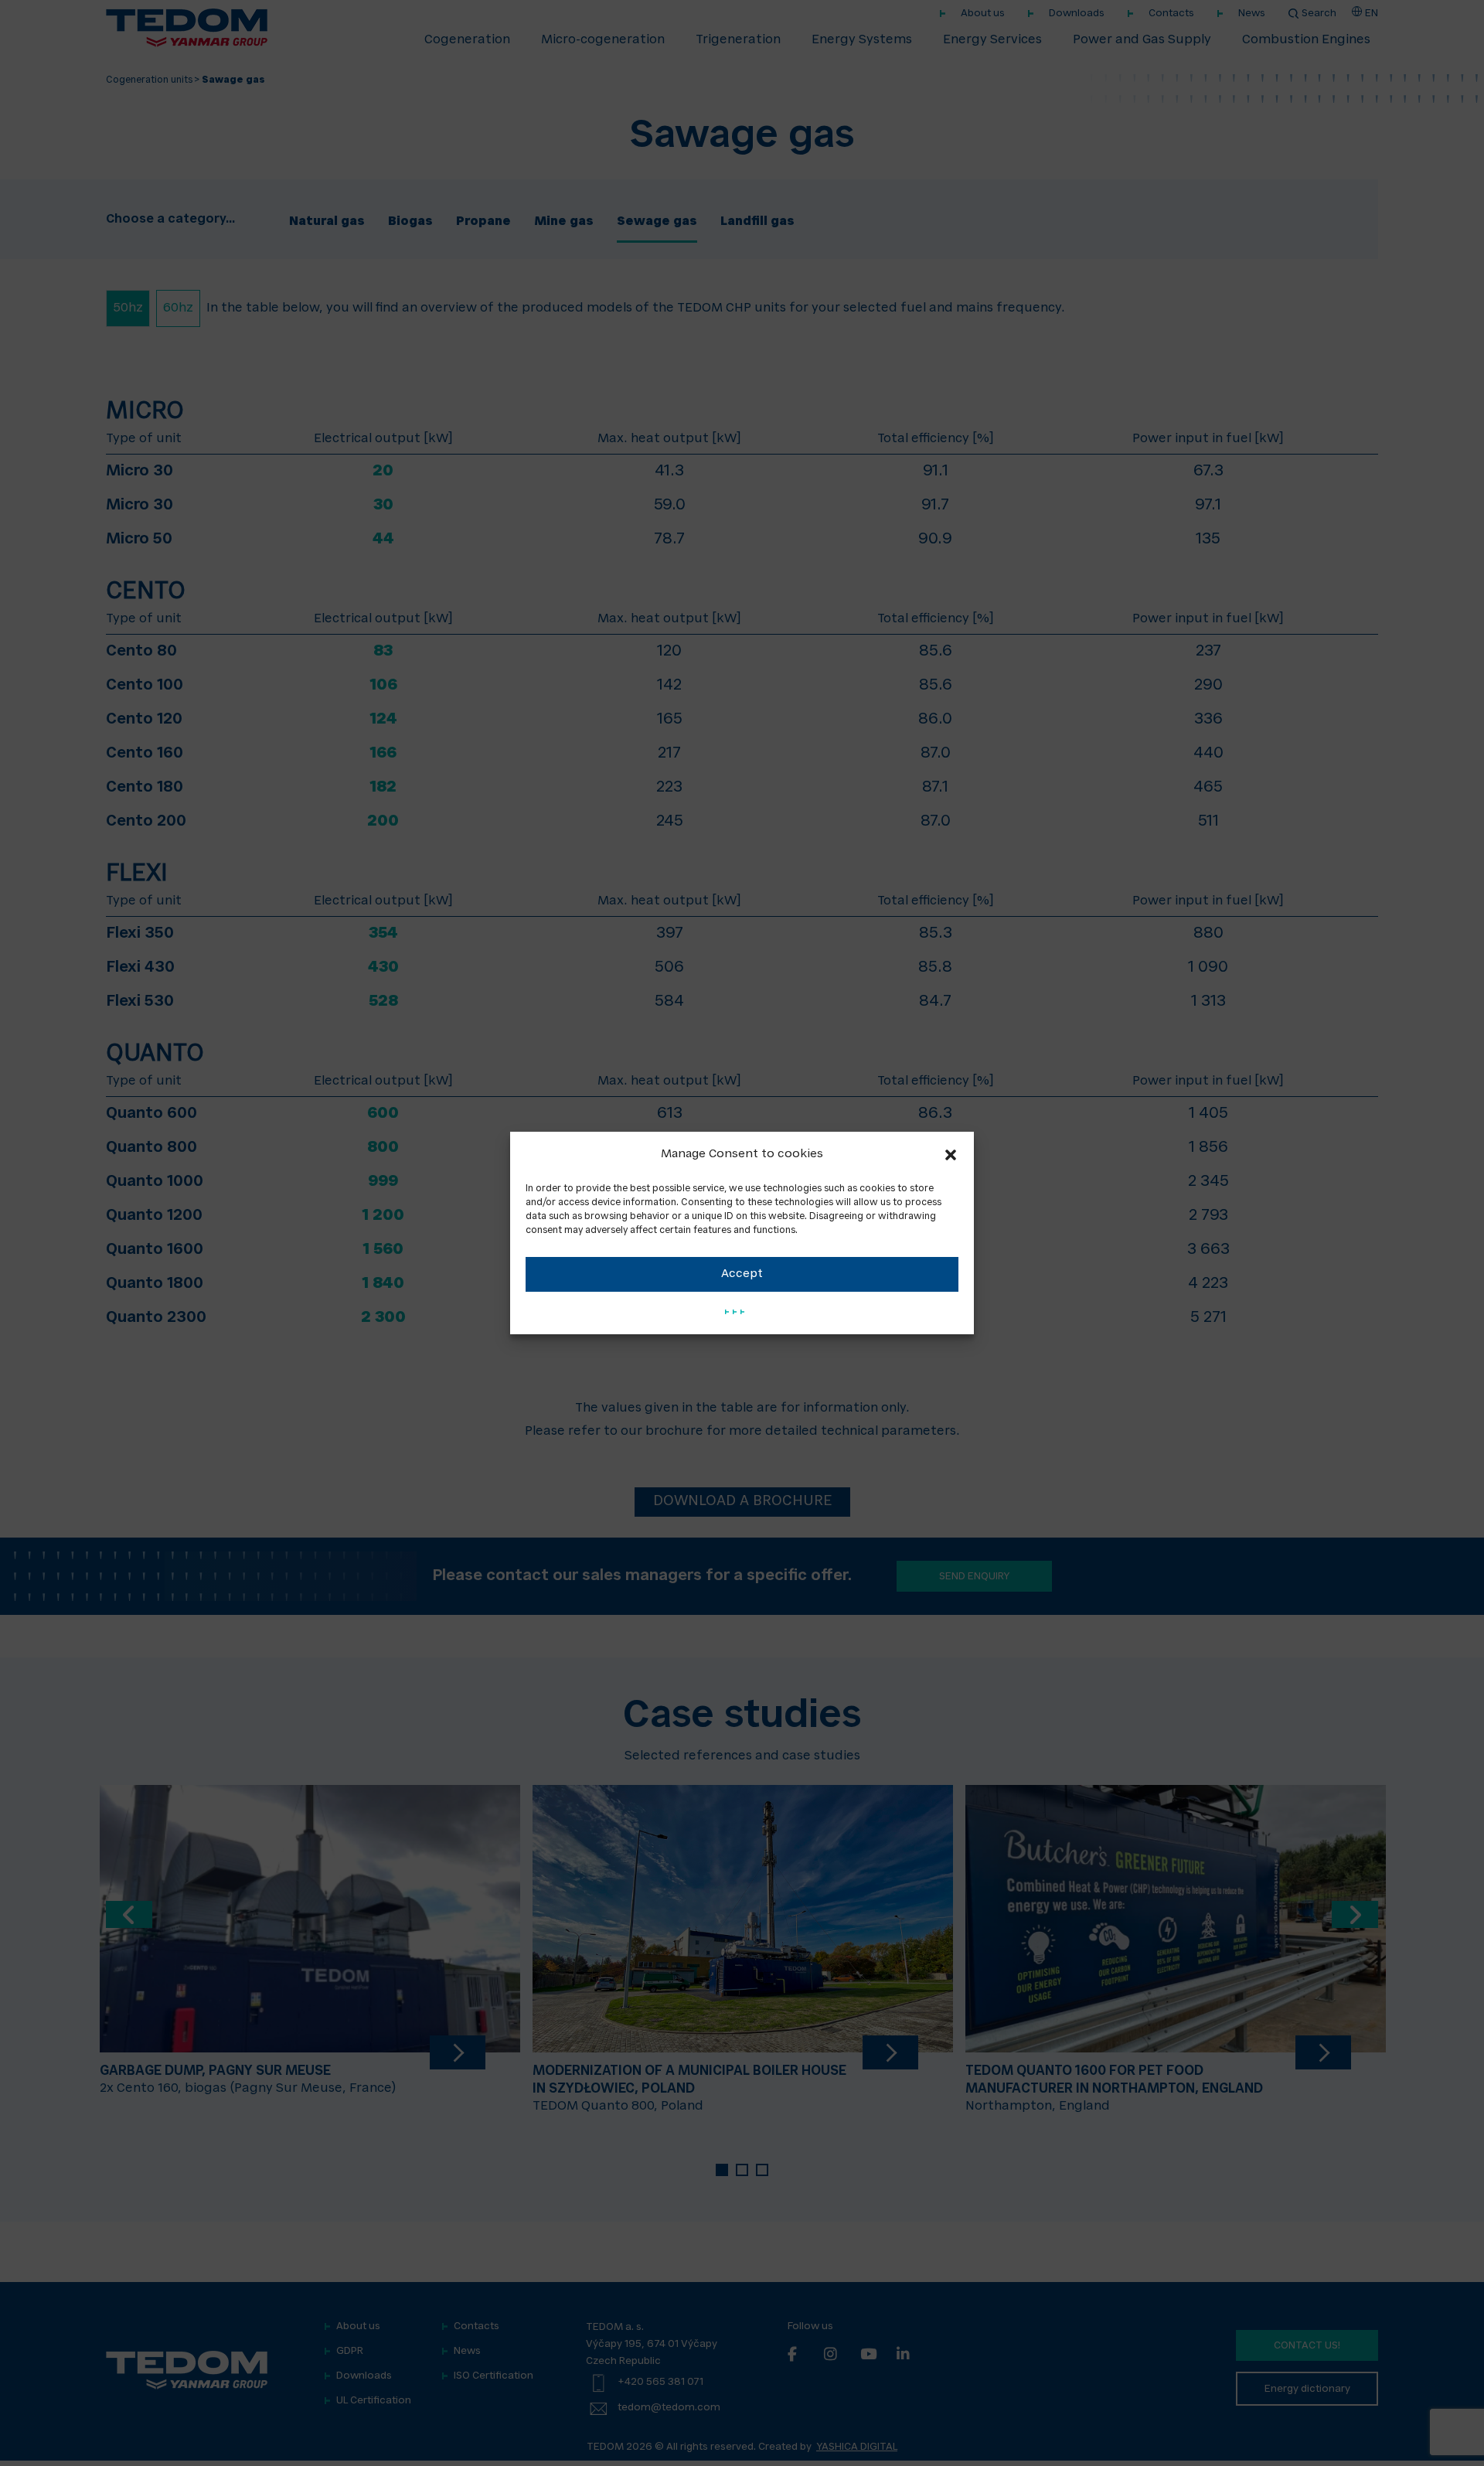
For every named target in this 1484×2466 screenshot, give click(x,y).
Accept (742, 1274)
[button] (951, 1155)
